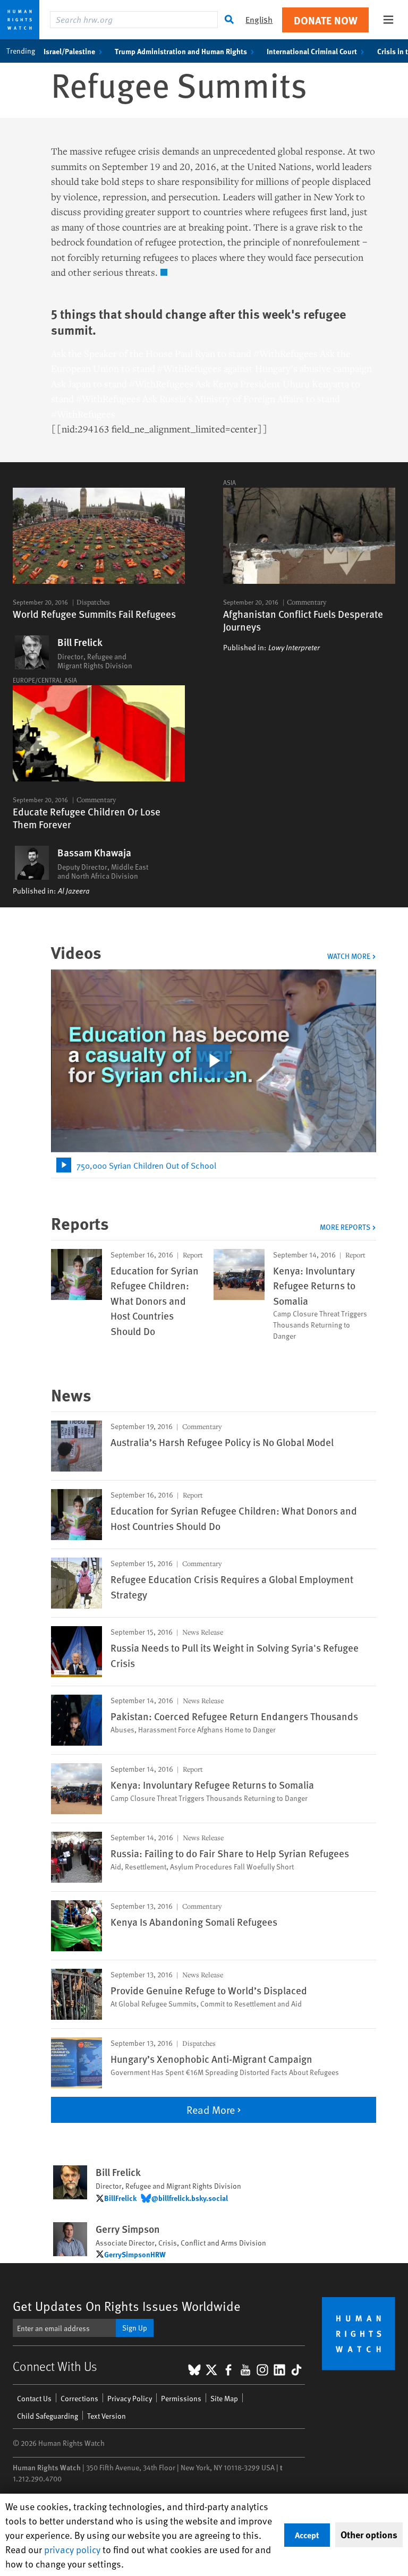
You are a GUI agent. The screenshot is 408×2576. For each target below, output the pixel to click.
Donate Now (326, 20)
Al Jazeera (74, 891)
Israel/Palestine (69, 51)
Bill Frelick (80, 642)
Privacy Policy (130, 2398)
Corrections (79, 2398)
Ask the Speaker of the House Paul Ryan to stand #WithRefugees (184, 353)
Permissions (181, 2398)
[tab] (214, 1165)
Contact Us (34, 2398)
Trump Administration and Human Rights (181, 51)
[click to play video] (214, 1061)
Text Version (107, 2416)
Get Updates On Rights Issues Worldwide (127, 2306)
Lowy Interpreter (294, 648)
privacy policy (72, 2549)
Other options (369, 2535)
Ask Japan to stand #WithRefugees (122, 384)
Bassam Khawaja (94, 853)
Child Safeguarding (48, 2416)
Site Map (224, 2398)
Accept (307, 2535)
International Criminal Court (312, 51)
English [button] (259, 19)
